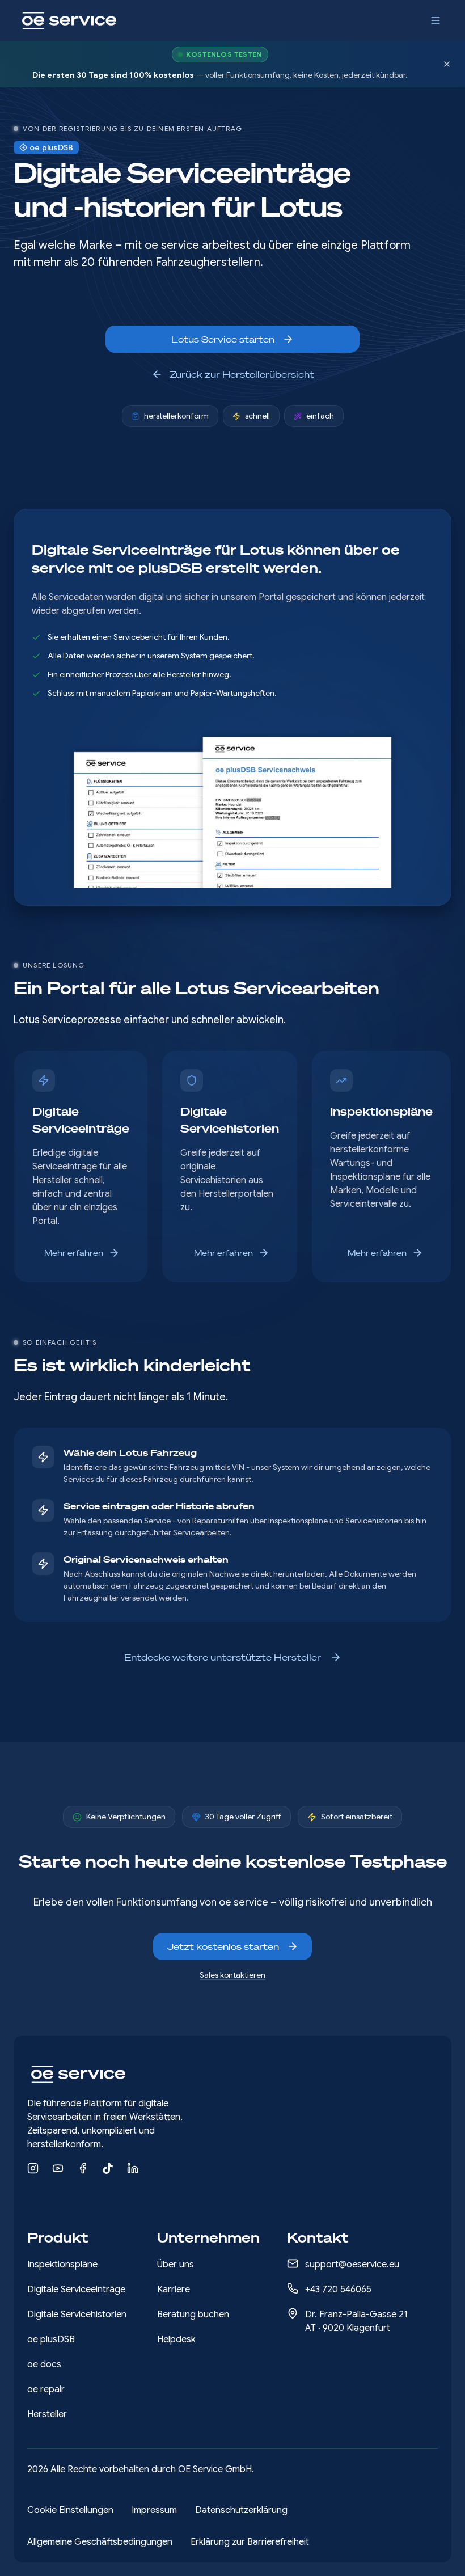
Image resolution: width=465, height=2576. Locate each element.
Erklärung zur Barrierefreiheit (250, 2542)
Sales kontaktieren (232, 1975)
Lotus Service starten (223, 339)
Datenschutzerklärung (241, 2510)
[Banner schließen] (447, 64)
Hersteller (47, 2414)
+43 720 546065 (338, 2290)
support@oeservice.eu (352, 2265)
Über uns (176, 2265)
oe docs (44, 2364)
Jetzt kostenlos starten (223, 1946)
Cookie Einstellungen (70, 2510)
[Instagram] (33, 2168)
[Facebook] (83, 2168)
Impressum (154, 2510)
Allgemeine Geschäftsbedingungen (100, 2542)
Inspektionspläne (62, 2265)
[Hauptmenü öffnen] (436, 20)
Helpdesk (176, 2339)
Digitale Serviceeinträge (76, 2290)
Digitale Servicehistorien (77, 2315)
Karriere (174, 2290)
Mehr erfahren (74, 1253)
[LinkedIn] (133, 2168)
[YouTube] (58, 2168)
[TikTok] (108, 2168)
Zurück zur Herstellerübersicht (242, 374)
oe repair (46, 2389)
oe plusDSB (51, 2339)
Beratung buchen (193, 2315)
